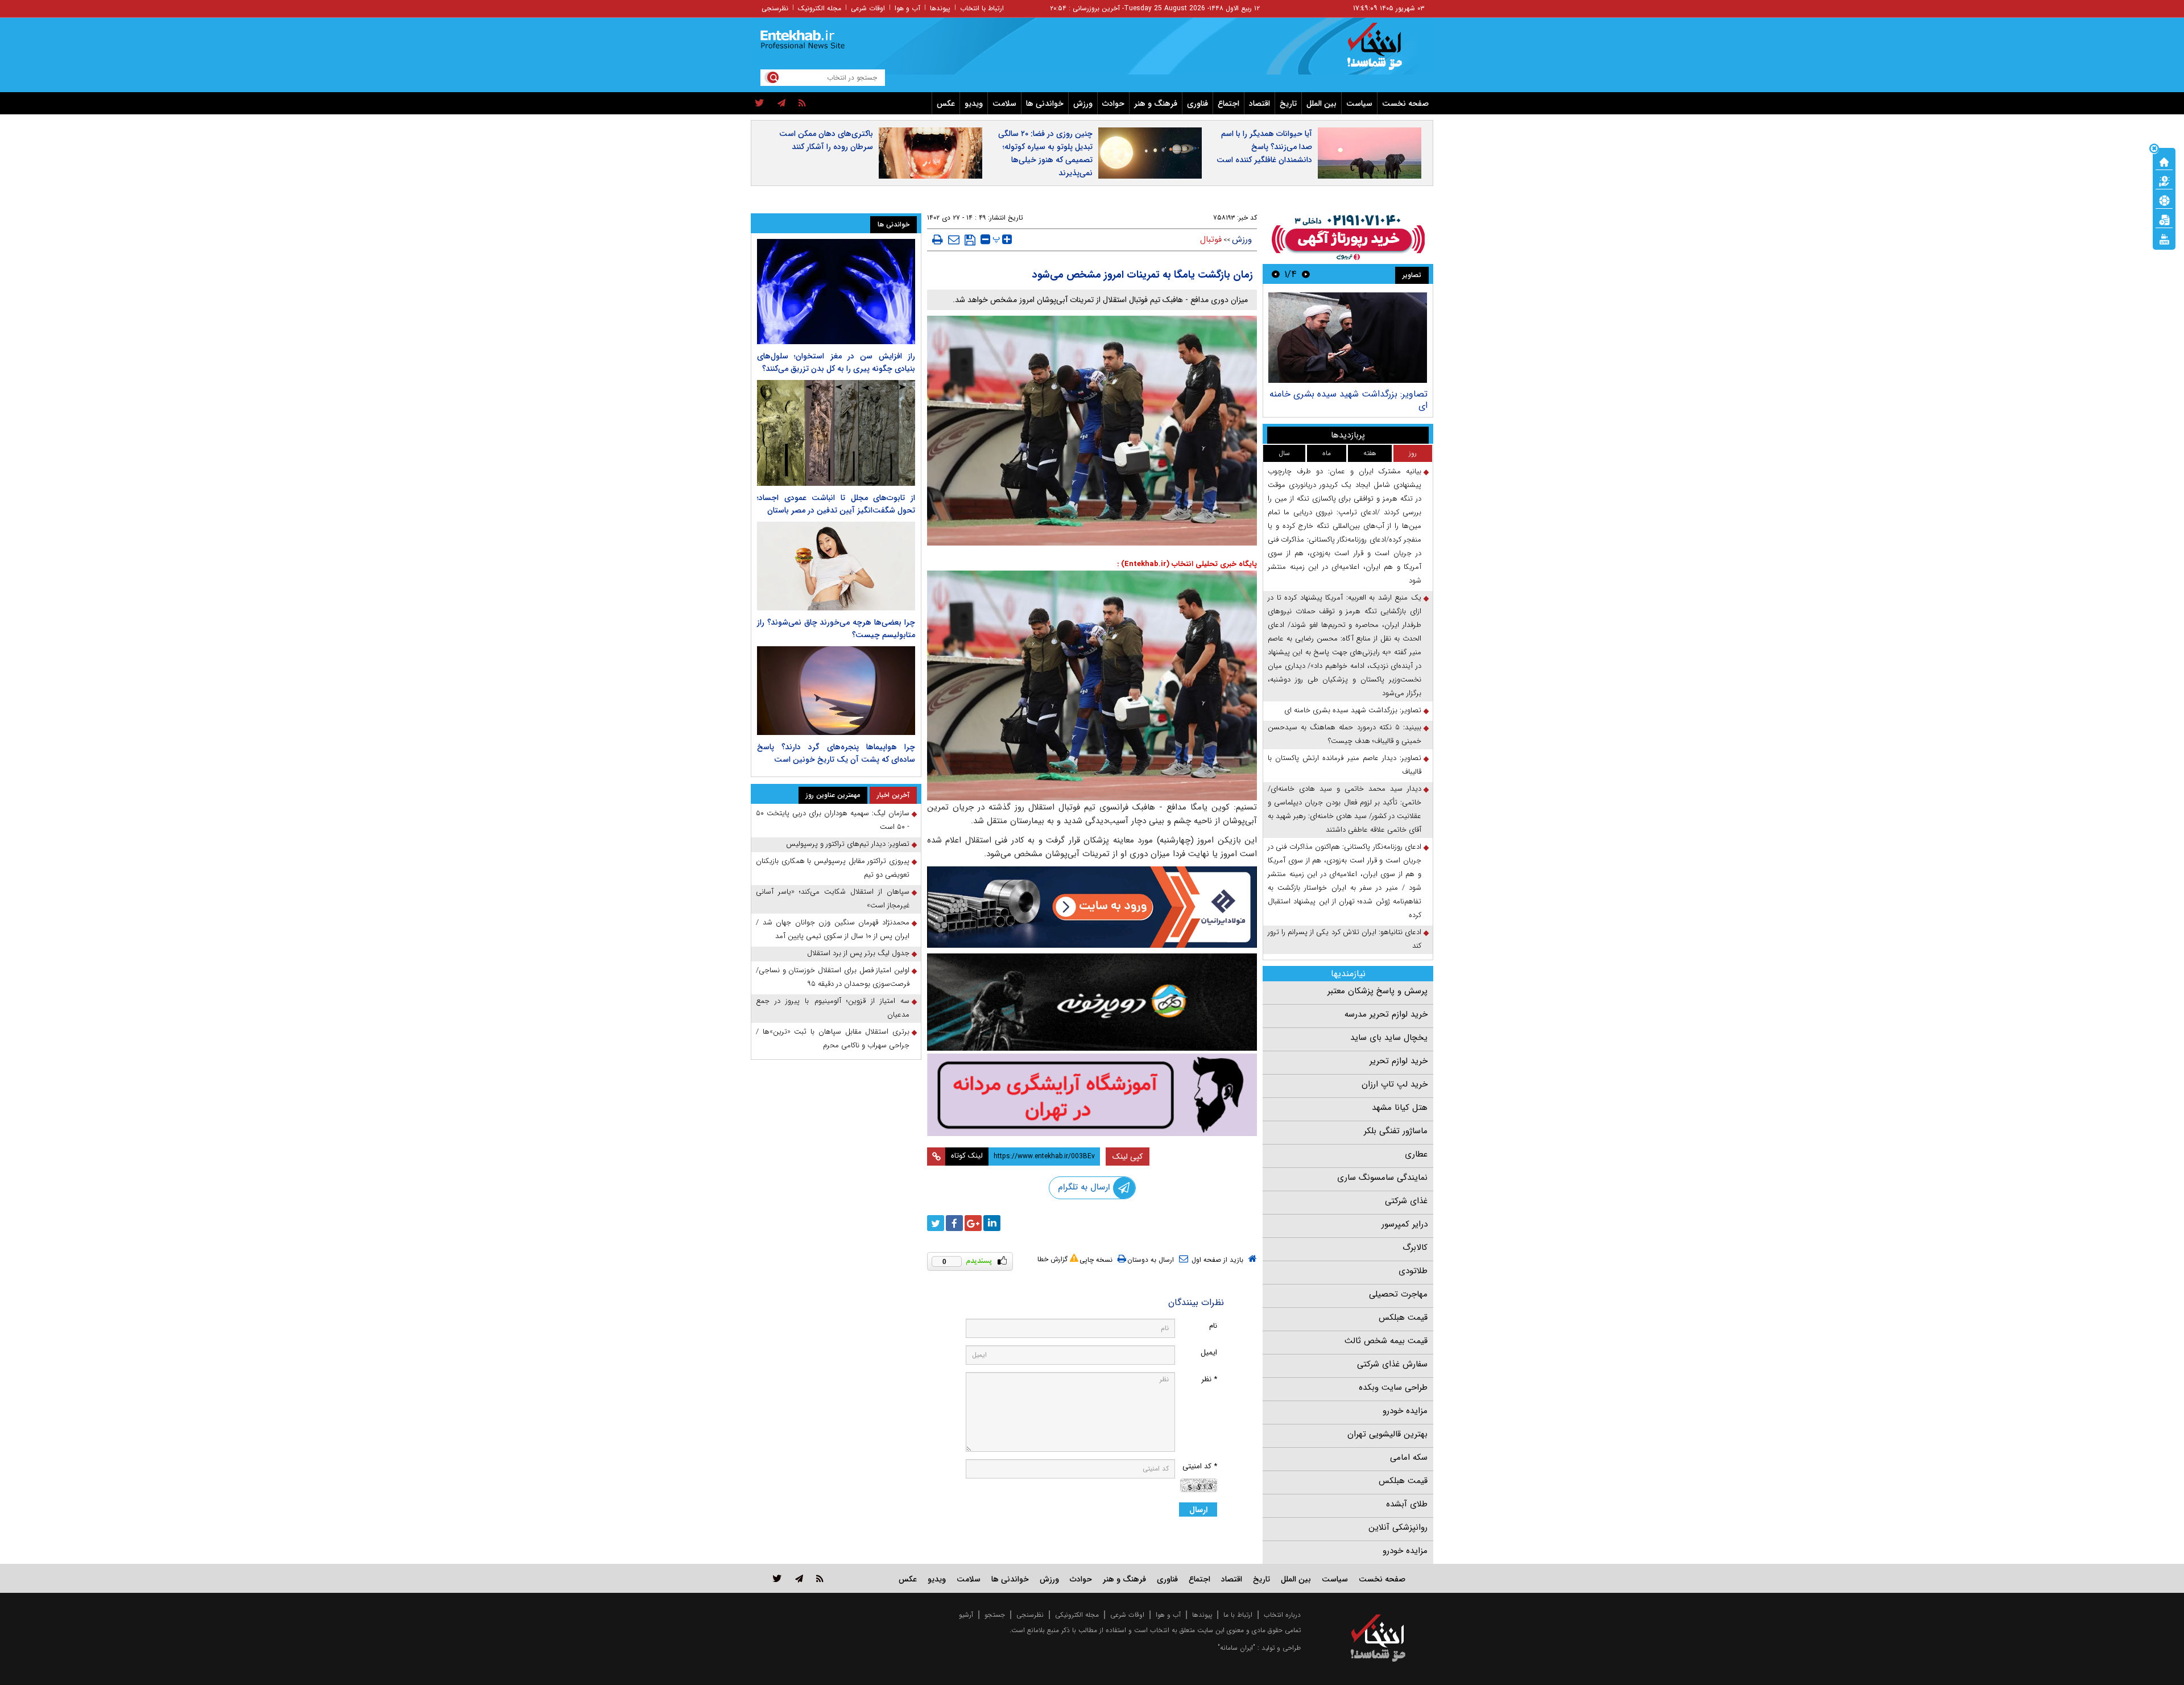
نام (1213, 1326)
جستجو (995, 1615)
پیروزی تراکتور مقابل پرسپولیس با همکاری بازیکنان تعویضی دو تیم (833, 868)
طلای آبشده (1407, 1504)
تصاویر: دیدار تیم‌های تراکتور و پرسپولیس (848, 844)
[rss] (802, 104)
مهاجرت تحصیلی (1398, 1294)
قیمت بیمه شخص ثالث (1386, 1341)
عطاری (1416, 1154)
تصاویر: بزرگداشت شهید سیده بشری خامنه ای (1349, 400)
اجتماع (1228, 104)
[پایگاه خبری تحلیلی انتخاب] (1383, 52)
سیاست (1359, 104)
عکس (946, 104)
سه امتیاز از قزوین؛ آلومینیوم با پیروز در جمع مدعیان (833, 1008)
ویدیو (974, 104)
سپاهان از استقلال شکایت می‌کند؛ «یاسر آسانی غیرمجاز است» (833, 899)
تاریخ (1288, 104)
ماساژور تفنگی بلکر (1396, 1131)
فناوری (1198, 104)
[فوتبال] (2164, 200)
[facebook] (954, 1223)
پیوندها (940, 8)
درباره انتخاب (1282, 1615)
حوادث (1113, 104)
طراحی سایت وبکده (1393, 1387)
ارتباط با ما (1238, 1615)
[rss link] (820, 1578)
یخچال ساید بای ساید (1389, 1038)
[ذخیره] (970, 240)
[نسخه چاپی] (938, 239)
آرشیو (966, 1615)
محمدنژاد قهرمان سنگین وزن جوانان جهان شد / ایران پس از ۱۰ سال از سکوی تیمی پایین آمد (833, 929)
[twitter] (760, 104)
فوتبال (1211, 239)
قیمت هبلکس (1403, 1318)
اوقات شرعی (868, 8)
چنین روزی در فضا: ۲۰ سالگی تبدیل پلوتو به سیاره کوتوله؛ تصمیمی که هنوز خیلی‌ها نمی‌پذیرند (1045, 153)
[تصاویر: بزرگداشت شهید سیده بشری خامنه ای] (1348, 338)
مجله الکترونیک (820, 8)
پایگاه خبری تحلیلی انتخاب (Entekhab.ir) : (1187, 564)
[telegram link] (799, 1578)
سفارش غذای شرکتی (1392, 1364)
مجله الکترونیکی (1077, 1615)
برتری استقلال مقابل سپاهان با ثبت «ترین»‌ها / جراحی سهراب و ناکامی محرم (833, 1038)
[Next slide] (1276, 274)
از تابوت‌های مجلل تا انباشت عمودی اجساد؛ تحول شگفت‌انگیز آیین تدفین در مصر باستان (836, 504)
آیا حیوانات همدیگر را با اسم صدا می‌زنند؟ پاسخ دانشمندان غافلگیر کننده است (1264, 147)
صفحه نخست (1405, 104)
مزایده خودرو (1405, 1411)
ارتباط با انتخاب (982, 8)
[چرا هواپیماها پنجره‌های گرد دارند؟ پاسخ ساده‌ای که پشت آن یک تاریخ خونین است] (836, 691)
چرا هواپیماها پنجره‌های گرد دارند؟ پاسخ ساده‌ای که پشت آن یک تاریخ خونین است (836, 753)
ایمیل (1209, 1352)
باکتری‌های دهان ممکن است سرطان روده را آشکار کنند (826, 140)
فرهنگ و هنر (1156, 104)
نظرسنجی (775, 8)
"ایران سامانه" (1236, 1648)
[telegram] (781, 104)
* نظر (1209, 1379)
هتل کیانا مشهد (1400, 1108)
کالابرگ (1415, 1248)
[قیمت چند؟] (2164, 180)
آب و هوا (907, 8)
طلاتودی (1413, 1271)
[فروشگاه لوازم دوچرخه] (1092, 1002)
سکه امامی (1409, 1457)
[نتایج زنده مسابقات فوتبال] (2164, 238)
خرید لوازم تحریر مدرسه (1386, 1014)
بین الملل (1321, 104)
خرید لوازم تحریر (1399, 1061)
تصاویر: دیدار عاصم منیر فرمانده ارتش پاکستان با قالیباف (1345, 765)
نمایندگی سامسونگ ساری (1382, 1178)
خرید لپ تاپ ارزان (1395, 1084)
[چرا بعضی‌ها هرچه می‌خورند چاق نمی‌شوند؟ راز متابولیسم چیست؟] (836, 566)
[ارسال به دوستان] (954, 239)
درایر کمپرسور (1405, 1224)
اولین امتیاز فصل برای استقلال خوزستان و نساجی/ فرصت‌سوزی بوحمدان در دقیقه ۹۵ (833, 977)
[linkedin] (992, 1223)
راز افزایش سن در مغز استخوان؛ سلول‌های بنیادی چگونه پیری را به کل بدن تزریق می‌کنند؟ (836, 362)
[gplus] (973, 1223)
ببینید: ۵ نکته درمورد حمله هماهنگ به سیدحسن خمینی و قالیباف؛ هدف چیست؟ (1345, 734)
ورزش (1083, 104)
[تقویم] (2164, 219)
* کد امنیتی (1200, 1466)
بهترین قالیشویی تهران (1387, 1434)
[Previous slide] (1306, 274)
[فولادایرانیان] (1092, 907)
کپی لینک (1128, 1157)
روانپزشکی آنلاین (1398, 1527)
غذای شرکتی (1406, 1201)
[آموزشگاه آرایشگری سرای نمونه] (1092, 1095)
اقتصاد (1259, 104)
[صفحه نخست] (2164, 161)
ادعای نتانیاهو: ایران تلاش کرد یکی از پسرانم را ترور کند (1345, 939)
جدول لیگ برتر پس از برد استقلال (858, 953)
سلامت (1004, 104)
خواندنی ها (1045, 104)
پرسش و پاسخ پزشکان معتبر (1378, 991)
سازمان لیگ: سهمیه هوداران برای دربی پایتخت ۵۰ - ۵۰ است (833, 820)
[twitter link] (777, 1578)
